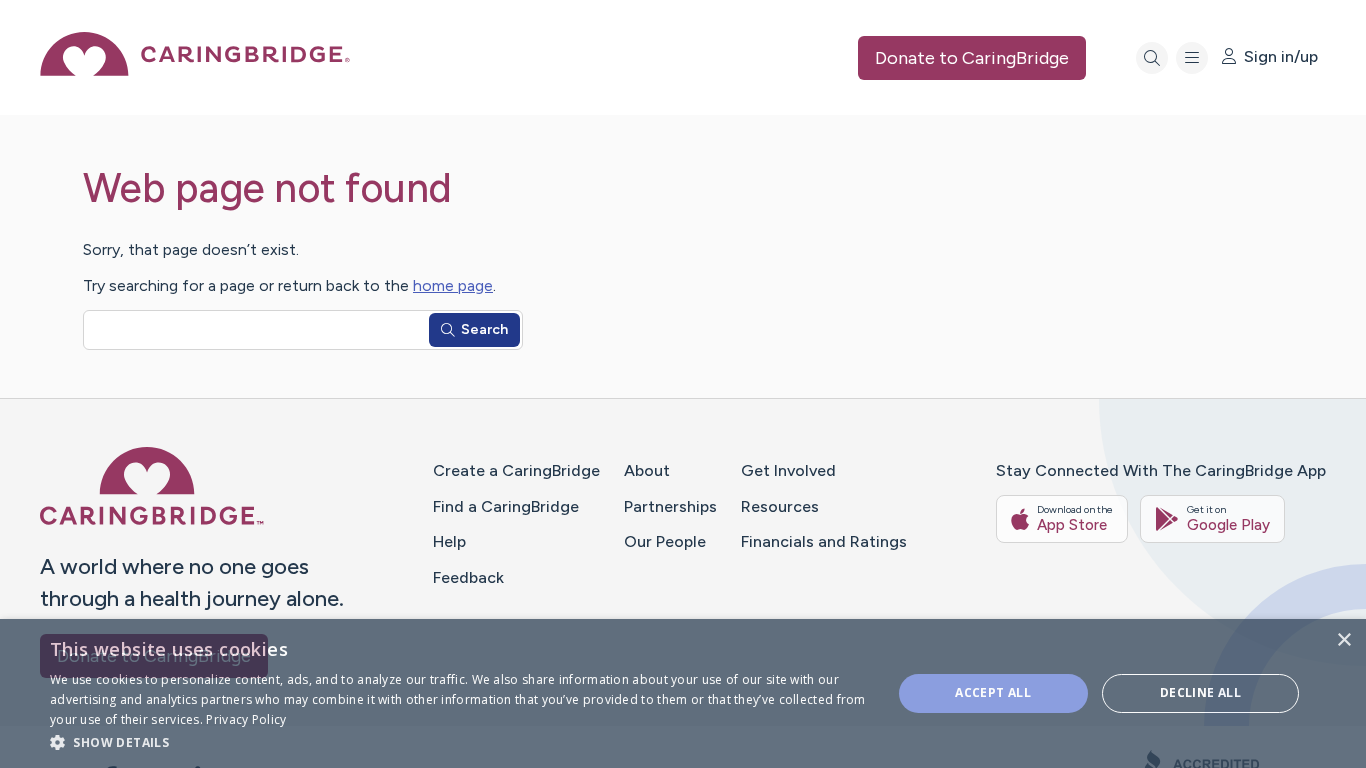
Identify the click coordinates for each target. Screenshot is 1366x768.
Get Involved (788, 470)
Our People (665, 541)
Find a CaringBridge (506, 506)
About (647, 470)
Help (449, 541)
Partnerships (670, 506)
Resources (780, 506)
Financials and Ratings (824, 541)
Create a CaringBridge (516, 470)
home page (453, 285)
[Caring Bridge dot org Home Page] (195, 70)
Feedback (468, 577)
